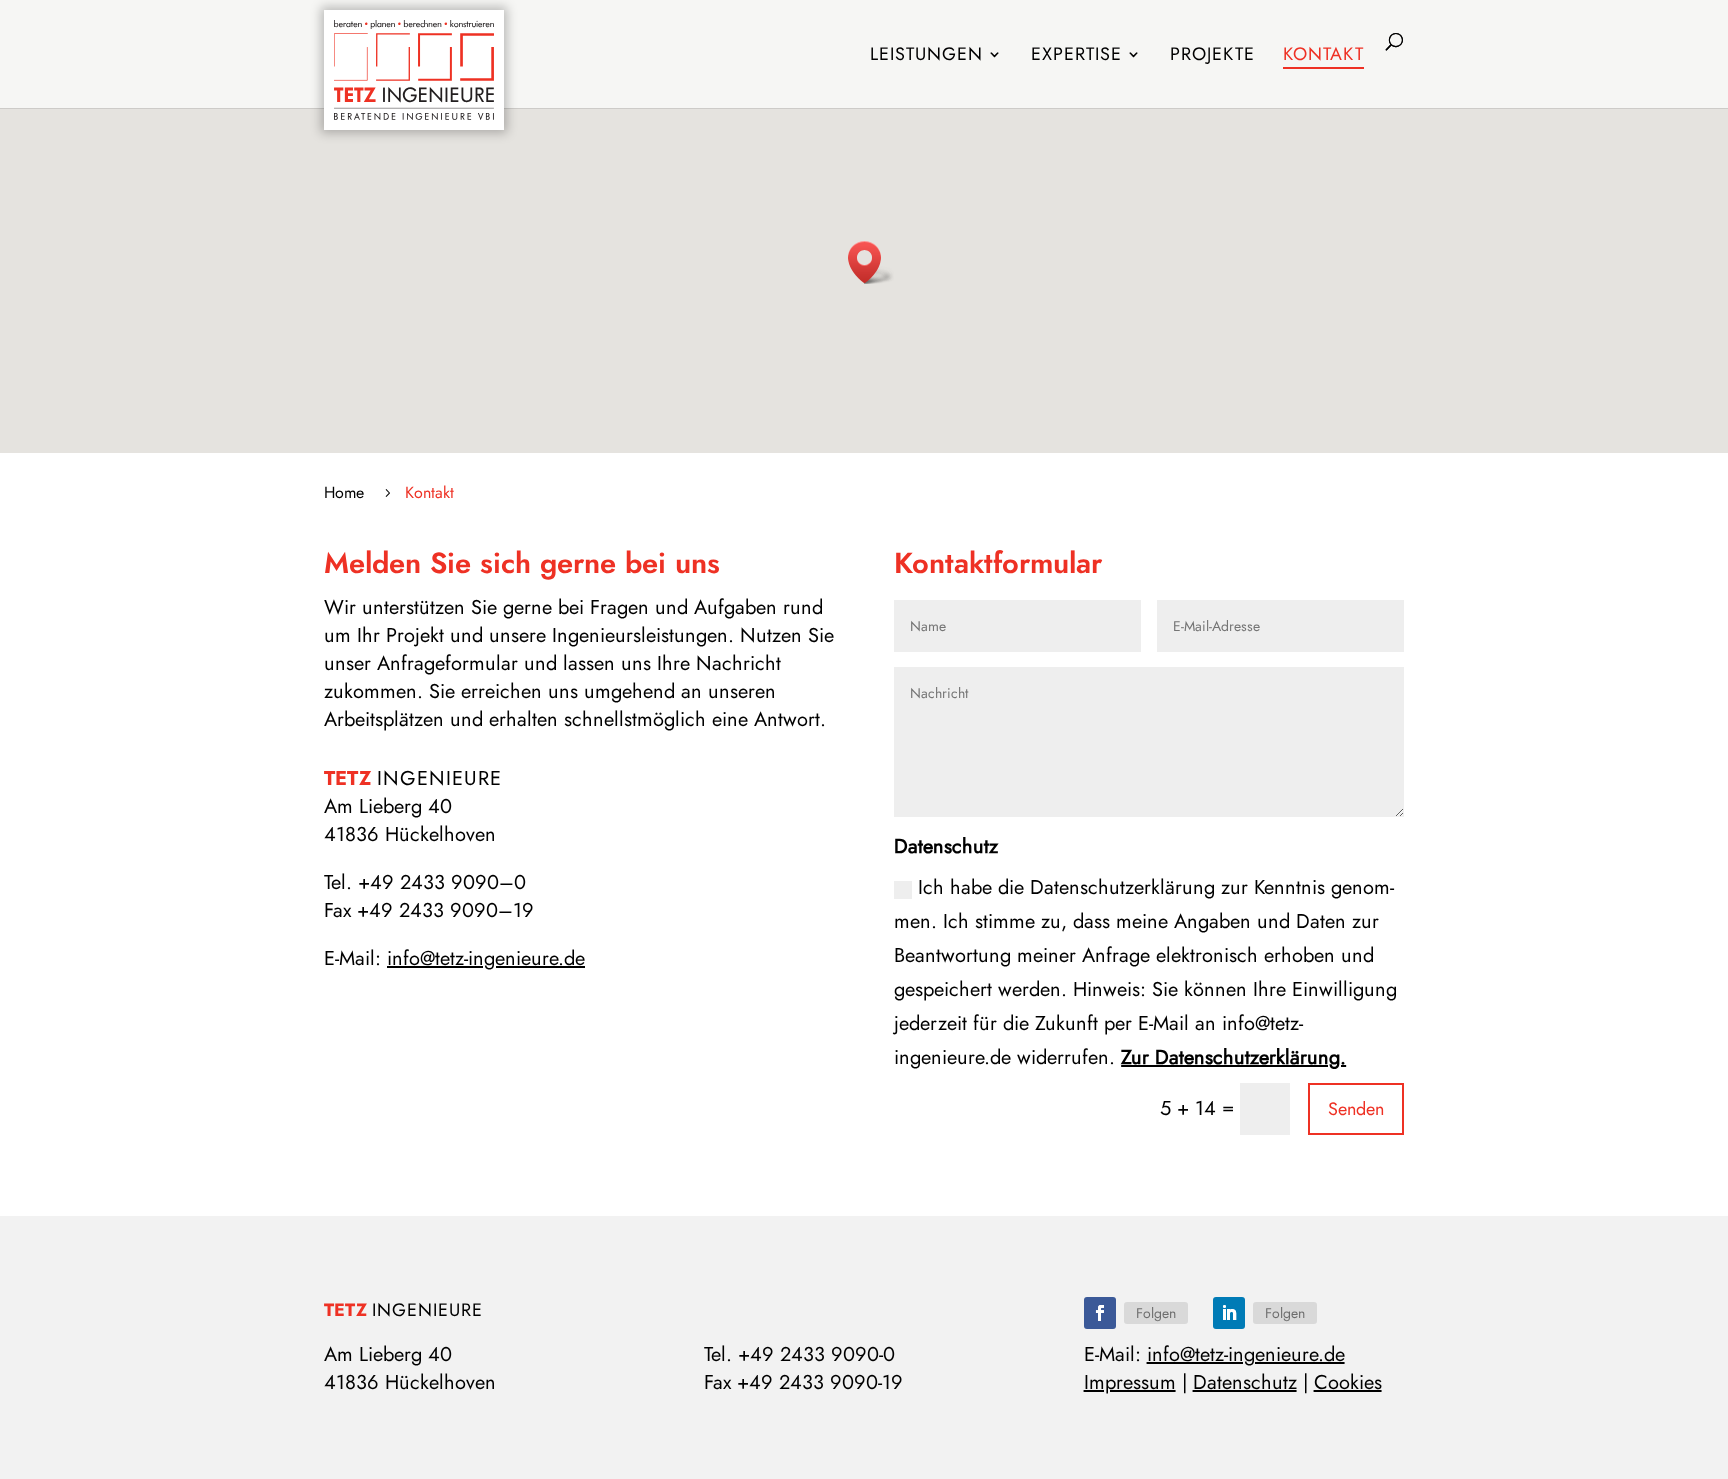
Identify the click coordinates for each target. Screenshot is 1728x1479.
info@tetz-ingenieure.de (486, 958)
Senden (1356, 1109)
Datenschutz (1245, 1382)
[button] (871, 262)
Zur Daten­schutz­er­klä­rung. (1233, 1057)
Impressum (1130, 1382)
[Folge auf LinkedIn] (1229, 1313)
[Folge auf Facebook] (1100, 1313)
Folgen (1156, 1313)
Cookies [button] (1348, 1382)
